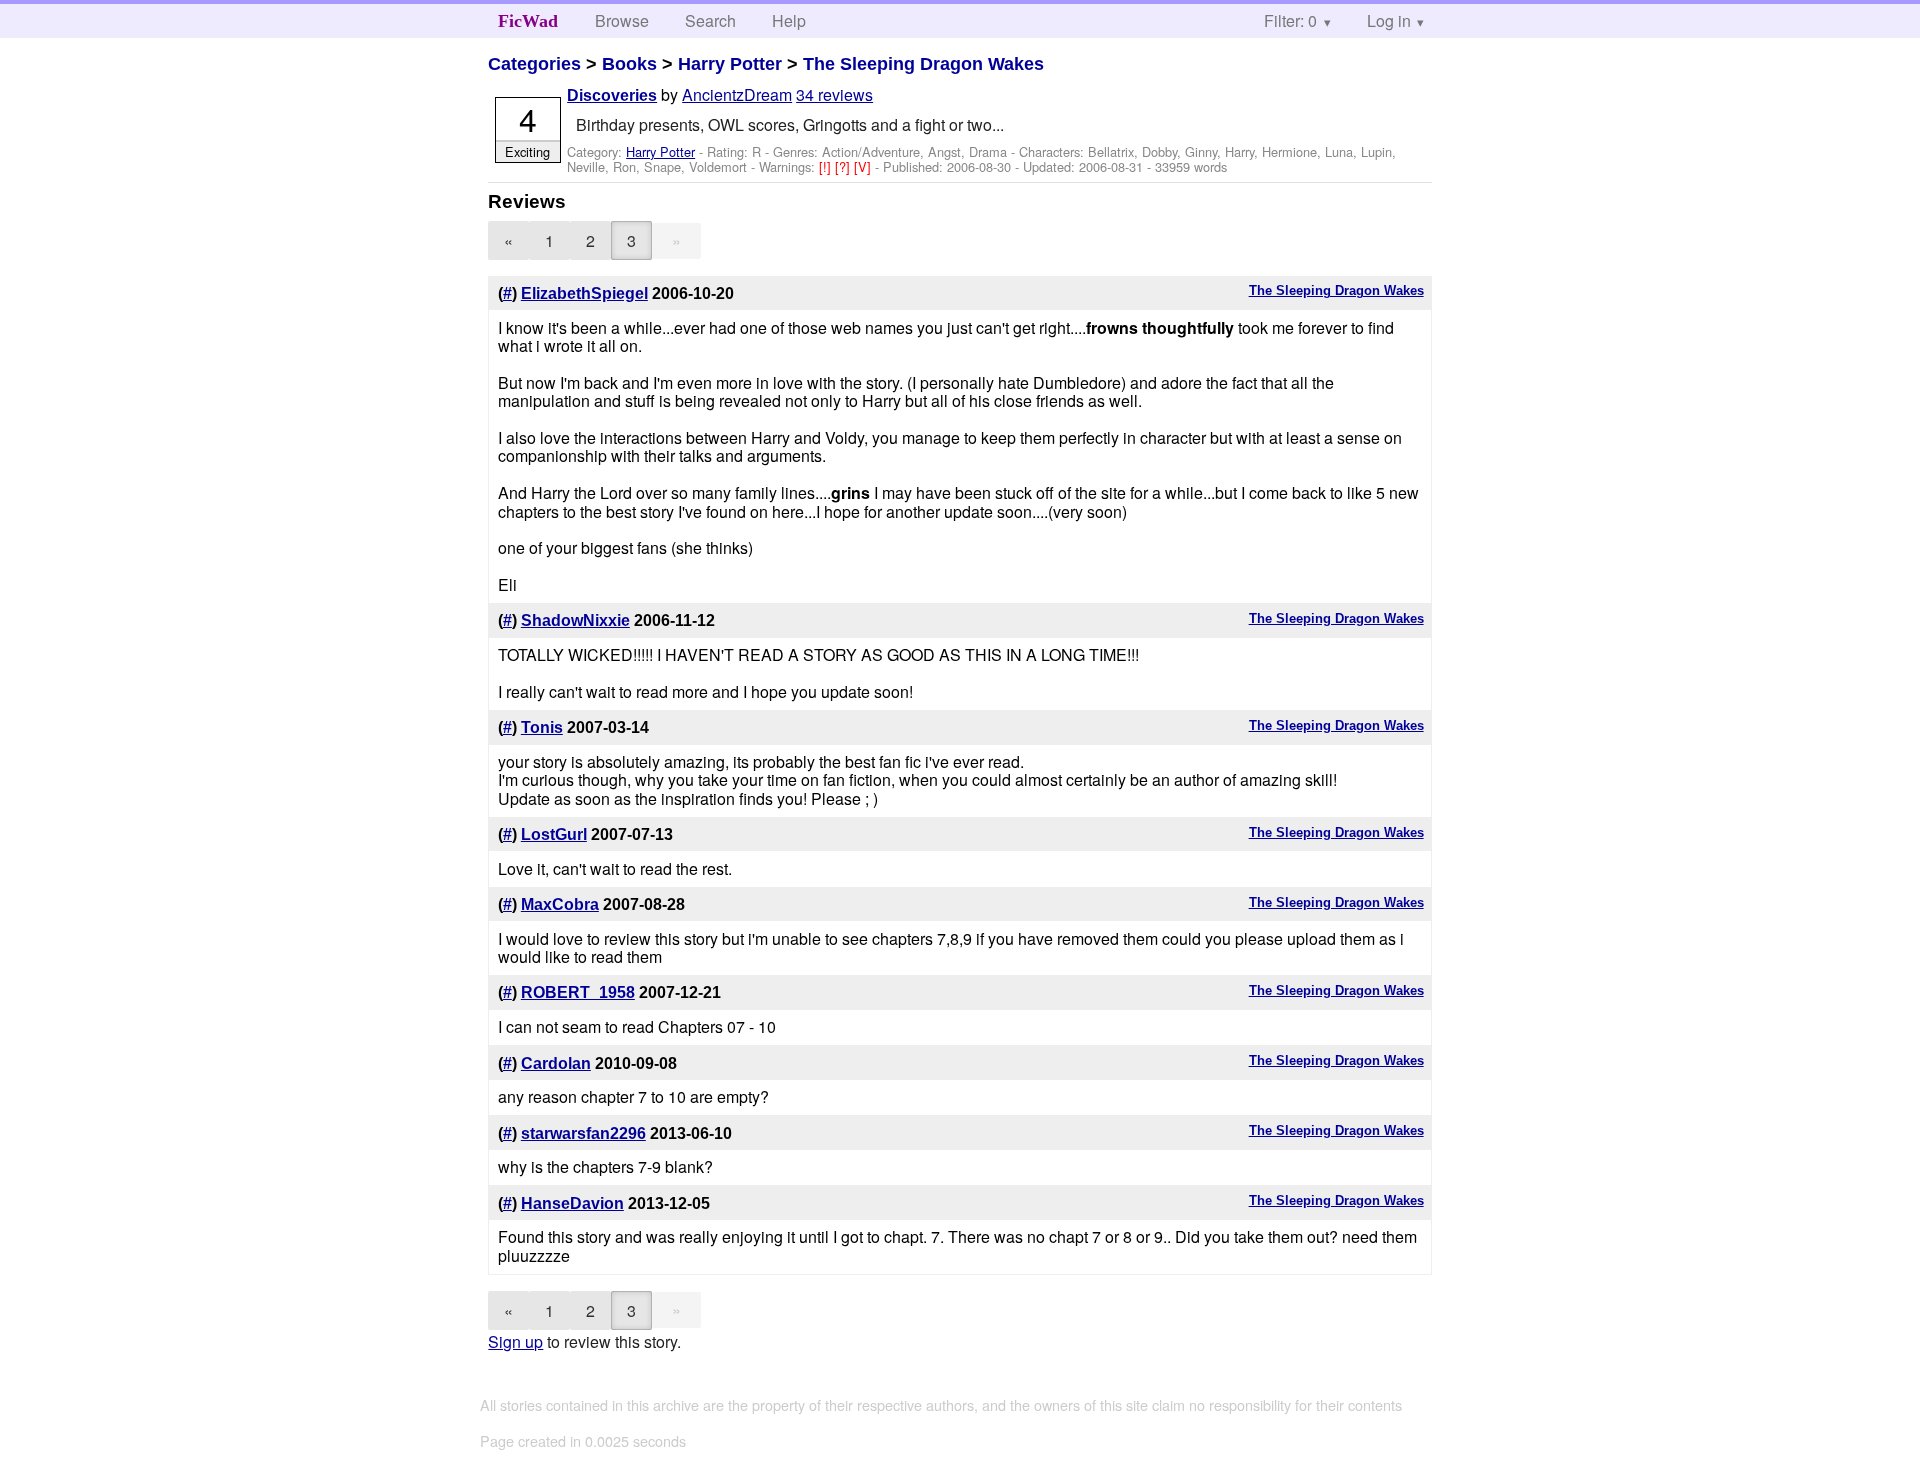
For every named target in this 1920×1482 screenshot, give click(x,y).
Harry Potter (730, 64)
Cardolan (556, 1063)
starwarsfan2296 (583, 1133)
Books (629, 64)
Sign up (515, 1341)
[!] (827, 166)
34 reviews (834, 94)
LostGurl (554, 834)
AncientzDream (737, 94)
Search (710, 20)
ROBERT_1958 (578, 992)
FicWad (528, 21)
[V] (864, 166)
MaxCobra (560, 904)
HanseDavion (572, 1203)
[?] (844, 166)
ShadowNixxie (575, 620)
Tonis (542, 727)
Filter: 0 (1290, 20)
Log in (1389, 20)
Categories (534, 64)
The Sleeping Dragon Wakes (923, 64)
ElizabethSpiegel (584, 293)
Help (789, 20)
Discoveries (612, 95)
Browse (622, 20)
